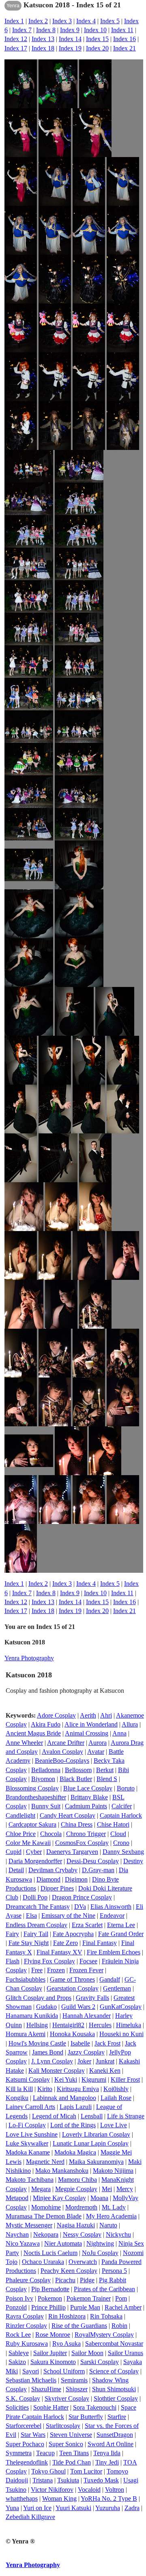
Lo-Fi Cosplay (27, 2125)
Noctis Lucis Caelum (50, 2253)
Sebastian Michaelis (31, 2380)
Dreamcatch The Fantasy (38, 1907)
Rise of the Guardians (79, 2326)
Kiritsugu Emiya (78, 2089)
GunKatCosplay (121, 2007)
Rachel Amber (123, 2307)
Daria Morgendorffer (35, 1861)
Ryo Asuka (67, 2344)
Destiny (133, 1861)
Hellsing (37, 2025)
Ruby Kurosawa (27, 2344)
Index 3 (62, 21)
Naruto (108, 2225)
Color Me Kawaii (28, 1843)
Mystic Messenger (29, 2225)
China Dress (77, 1824)
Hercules (100, 2025)
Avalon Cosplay (62, 1752)
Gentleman (117, 1988)
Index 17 (16, 48)
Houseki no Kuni (121, 2034)
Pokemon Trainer (89, 2298)
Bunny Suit (46, 1806)
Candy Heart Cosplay (68, 1815)
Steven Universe (71, 2435)
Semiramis (74, 2380)
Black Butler (76, 1779)
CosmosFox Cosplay (82, 1843)
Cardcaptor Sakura (32, 1824)
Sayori (31, 2371)
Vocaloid (89, 2490)
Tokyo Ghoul (48, 2471)
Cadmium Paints (86, 1806)
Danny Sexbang (123, 1852)
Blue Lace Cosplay (88, 1788)
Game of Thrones (72, 1979)
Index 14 (70, 39)
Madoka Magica (75, 2152)
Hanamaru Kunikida (32, 2016)
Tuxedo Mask (101, 2480)
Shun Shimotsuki (114, 2389)
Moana (99, 2198)
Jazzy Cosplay (86, 2052)
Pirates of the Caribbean (104, 2289)
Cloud (118, 1834)
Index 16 (125, 39)
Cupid (14, 1852)
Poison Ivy (19, 2298)
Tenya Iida (107, 2453)
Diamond (48, 1879)
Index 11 (122, 30)
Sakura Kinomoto (53, 2362)
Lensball (92, 2116)
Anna (119, 1733)
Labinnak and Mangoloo (64, 2098)
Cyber (34, 1852)
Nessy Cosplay (82, 2234)
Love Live (114, 2125)
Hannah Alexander (87, 2016)
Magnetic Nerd (45, 2162)
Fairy (12, 1934)
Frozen (56, 1970)
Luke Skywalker (27, 2143)
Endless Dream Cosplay (36, 1925)
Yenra (13, 6)
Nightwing (100, 2243)
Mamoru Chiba (77, 2180)
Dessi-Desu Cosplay (93, 1861)
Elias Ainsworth (111, 1907)
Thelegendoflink (27, 2462)
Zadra (132, 2508)
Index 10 (95, 30)
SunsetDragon (115, 2435)
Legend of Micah (54, 2116)
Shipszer (77, 2389)
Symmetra (19, 2453)
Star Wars (33, 2435)
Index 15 (97, 39)
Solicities (17, 2407)
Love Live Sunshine (32, 2134)
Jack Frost (107, 2043)
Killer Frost (125, 2079)
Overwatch (83, 2262)
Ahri (106, 1715)
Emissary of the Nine (68, 1916)
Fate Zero (65, 1943)
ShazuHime (46, 2389)
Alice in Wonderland (91, 1724)
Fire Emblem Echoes (114, 1952)
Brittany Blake (89, 1797)
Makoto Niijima (113, 2171)
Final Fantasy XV (59, 1952)
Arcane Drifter (66, 1743)
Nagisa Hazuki (76, 2225)
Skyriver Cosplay (67, 2398)
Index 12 (16, 39)
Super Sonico (66, 2444)
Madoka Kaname (28, 2152)
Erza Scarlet (87, 1925)
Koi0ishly (116, 2089)
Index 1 (14, 21)
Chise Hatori (113, 1824)
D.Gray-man (98, 1870)
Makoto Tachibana (30, 2180)
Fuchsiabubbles (26, 1979)
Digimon (76, 1879)
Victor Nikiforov (52, 2490)
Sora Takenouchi (95, 2407)
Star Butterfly (86, 2417)
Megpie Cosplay (76, 2189)
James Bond (48, 2052)
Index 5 (110, 21)
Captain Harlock (121, 1815)
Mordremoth (81, 2207)
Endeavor (112, 1916)
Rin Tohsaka (106, 2316)
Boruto (126, 1788)
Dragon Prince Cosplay (82, 1897)
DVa (80, 1907)
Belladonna (46, 1770)
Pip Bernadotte (50, 2289)
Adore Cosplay (56, 1715)
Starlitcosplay (63, 2426)
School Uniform (64, 2371)
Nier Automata (63, 2243)
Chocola (51, 1834)
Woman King (59, 2499)
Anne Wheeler (24, 1743)
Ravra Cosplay (25, 2316)
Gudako (46, 2007)
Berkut (105, 1770)
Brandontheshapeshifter (36, 1797)
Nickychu (118, 2234)
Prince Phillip (48, 2307)
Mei (107, 2189)
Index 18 (43, 48)
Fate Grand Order (121, 1934)
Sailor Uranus (126, 2353)
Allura (130, 1724)
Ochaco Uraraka (43, 2262)
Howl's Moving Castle (37, 2043)
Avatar (96, 1752)
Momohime (46, 2207)
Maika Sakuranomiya (96, 2162)
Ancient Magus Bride (33, 1733)
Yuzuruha (108, 2508)
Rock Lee (18, 2335)
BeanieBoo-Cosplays (62, 1761)
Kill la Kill (19, 2089)
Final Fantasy (100, 1943)
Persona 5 (114, 2271)
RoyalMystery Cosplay (104, 2335)
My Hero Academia (111, 2216)
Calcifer (122, 1806)
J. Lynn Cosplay (52, 2061)
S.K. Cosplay (23, 2398)
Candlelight (20, 1815)
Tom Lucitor (86, 2471)
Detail (16, 1870)
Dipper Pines (57, 1888)
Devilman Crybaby (53, 1870)
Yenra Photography (29, 1658)
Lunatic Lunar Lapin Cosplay (91, 2143)
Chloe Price (21, 1834)
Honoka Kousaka (72, 2034)
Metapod (17, 2198)
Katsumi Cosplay (28, 2079)
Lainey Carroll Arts (30, 2107)
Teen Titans (74, 2453)
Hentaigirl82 (68, 2025)
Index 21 (125, 48)
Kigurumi (94, 2079)
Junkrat (105, 2061)
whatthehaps (22, 2499)
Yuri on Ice (37, 2508)
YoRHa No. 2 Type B (109, 2499)
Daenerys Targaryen (72, 1852)
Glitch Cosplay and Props (39, 1998)
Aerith (88, 1715)
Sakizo (17, 2362)
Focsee (88, 1961)
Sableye (19, 2353)
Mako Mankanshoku (62, 2171)
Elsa (31, 1916)
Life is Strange (126, 2116)
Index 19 (70, 48)
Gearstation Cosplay (73, 1988)
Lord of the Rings (73, 2125)
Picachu (65, 2280)
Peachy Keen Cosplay (69, 2271)
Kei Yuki (66, 2079)
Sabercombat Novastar (114, 2344)
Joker (84, 2061)
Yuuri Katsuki (73, 2508)
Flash (13, 1961)
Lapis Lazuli (76, 2107)
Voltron (115, 2490)
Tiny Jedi (107, 2462)
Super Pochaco (25, 2444)
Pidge (87, 2280)
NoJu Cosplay (100, 2253)
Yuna (12, 2508)
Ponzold (16, 2307)
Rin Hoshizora (67, 2316)
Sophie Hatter (51, 2407)
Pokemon (50, 2298)
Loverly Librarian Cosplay (96, 2134)
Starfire (117, 2417)
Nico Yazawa (23, 2243)
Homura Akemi (26, 2034)
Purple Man (85, 2307)
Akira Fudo (46, 1724)
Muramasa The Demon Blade (44, 2216)
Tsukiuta (68, 2480)
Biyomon (43, 1779)
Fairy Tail (36, 1934)
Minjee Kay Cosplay (59, 2198)
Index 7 (22, 30)
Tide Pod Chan (72, 2462)
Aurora (98, 1743)
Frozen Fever (86, 1970)
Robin (119, 2326)
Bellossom (78, 1770)
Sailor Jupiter (50, 2353)
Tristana (43, 2480)
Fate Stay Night (29, 1943)
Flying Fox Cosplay (49, 1961)
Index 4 (86, 21)
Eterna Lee (121, 1925)
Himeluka (129, 2025)
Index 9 (70, 30)
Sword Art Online (111, 2444)
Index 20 (97, 48)
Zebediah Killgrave (30, 2517)
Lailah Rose (116, 2098)
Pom (121, 2298)
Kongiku (17, 2098)
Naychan (17, 2234)
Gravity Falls (92, 1998)
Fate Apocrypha (73, 1934)
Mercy (125, 2189)
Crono (121, 1843)
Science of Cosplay (114, 2371)
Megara (41, 2189)
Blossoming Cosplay (32, 1788)
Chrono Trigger (86, 1834)
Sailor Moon (87, 2353)
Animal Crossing (87, 1733)
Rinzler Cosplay (26, 2326)
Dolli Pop (35, 1897)
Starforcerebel (24, 2426)
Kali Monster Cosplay (57, 2071)
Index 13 (43, 39)
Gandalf (110, 1979)
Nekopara (46, 2234)
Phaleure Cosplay (28, 2280)
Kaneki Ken (105, 2071)
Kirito (45, 2089)
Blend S (107, 1779)
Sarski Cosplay (100, 2362)
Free (37, 1970)
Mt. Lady (114, 2207)
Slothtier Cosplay (116, 2398)
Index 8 (46, 30)
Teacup (45, 2453)
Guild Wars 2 (78, 2007)
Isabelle (80, 2043)
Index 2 (38, 21)
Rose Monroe (53, 2335)
